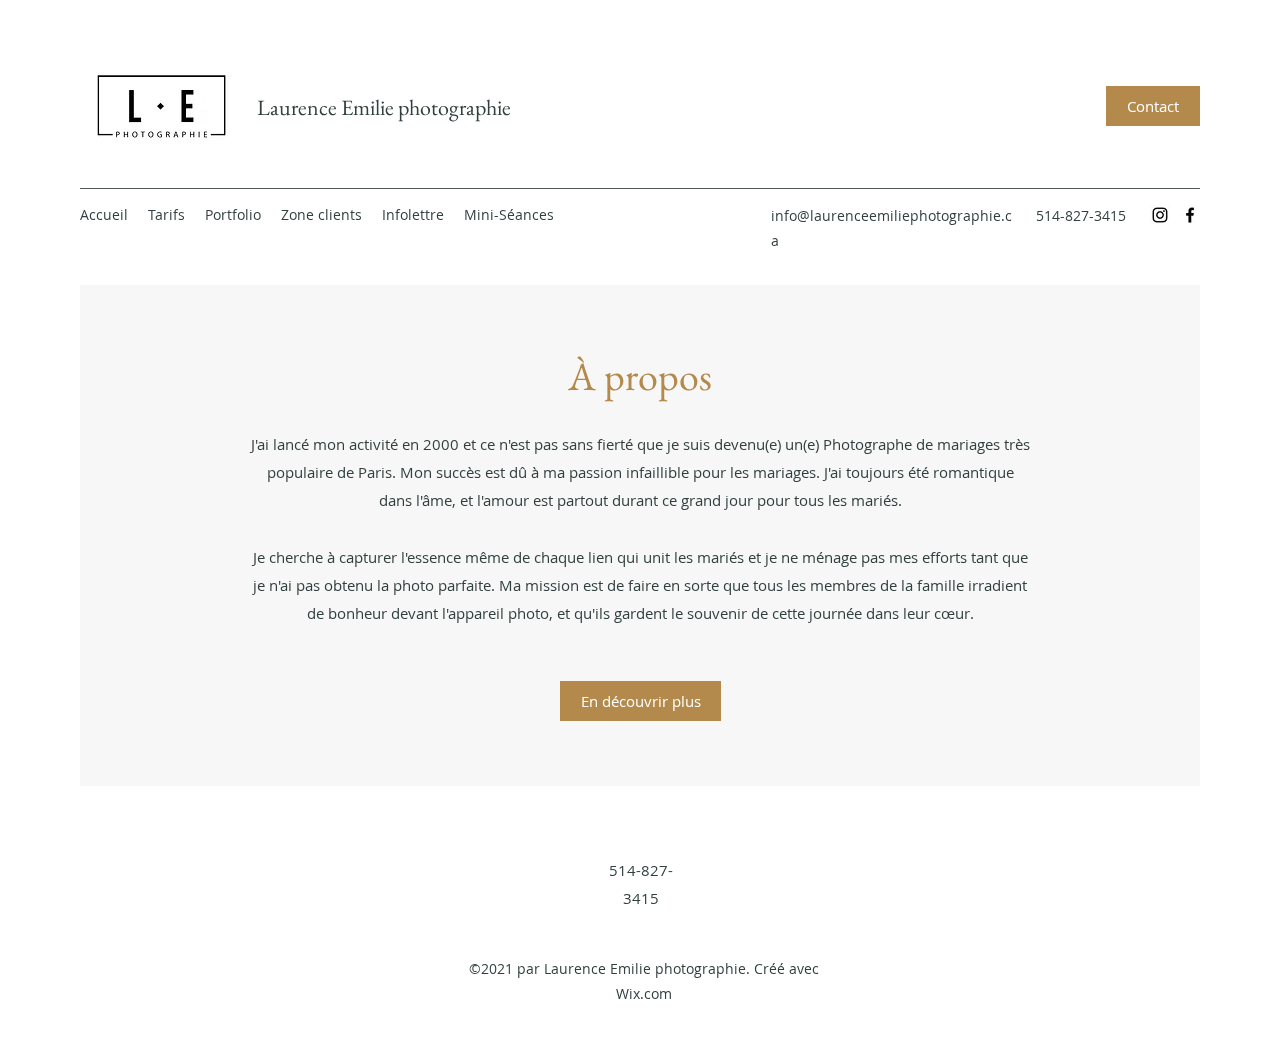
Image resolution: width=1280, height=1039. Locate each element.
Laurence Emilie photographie (384, 107)
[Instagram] (1160, 215)
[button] (233, 215)
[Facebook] (1190, 215)
